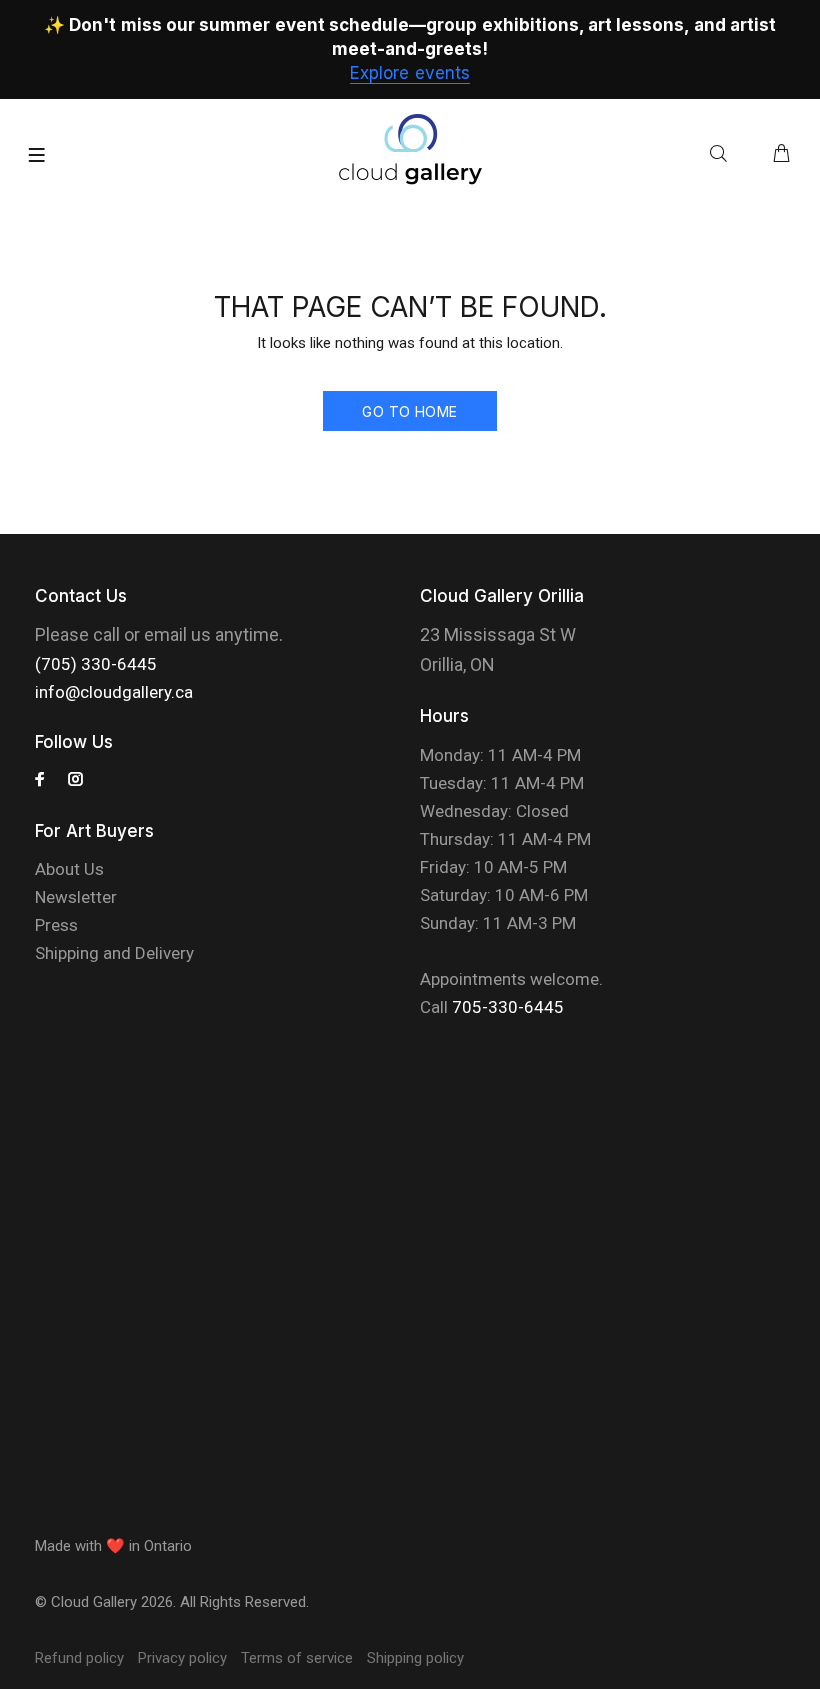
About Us (69, 869)
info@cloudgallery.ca (114, 692)
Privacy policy (182, 1658)
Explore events (409, 73)
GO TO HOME (409, 411)
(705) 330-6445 (96, 664)
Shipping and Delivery (114, 953)
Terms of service (297, 1658)
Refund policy (79, 1658)
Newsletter (76, 897)
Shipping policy (415, 1658)
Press (56, 925)
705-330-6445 (508, 1007)
